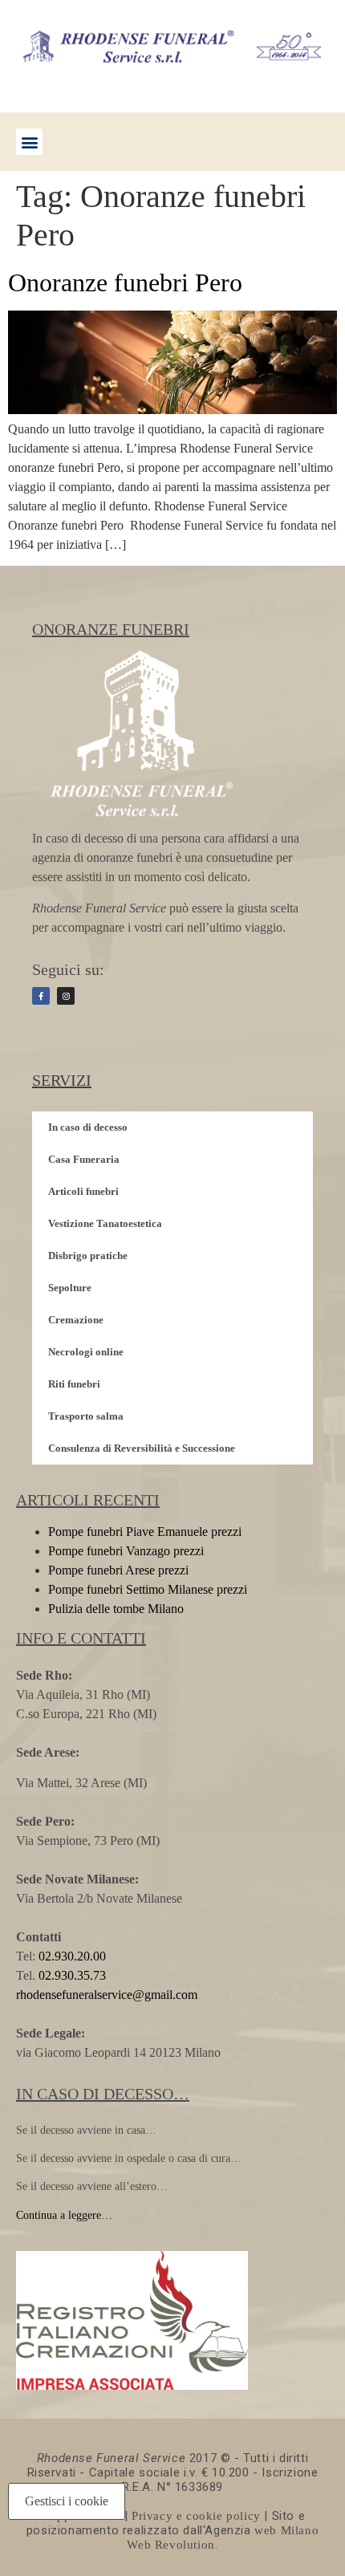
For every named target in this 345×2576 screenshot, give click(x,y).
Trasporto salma (86, 1416)
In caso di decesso (88, 1127)
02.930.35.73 (71, 1975)
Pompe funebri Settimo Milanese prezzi (148, 1589)
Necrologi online (86, 1352)
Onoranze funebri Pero (125, 282)
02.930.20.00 (72, 1956)
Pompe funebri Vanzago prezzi (126, 1551)
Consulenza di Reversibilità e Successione (142, 1448)
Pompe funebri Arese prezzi (118, 1570)
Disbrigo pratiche (88, 1255)
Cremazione (76, 1320)
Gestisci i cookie (67, 2501)
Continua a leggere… (64, 2215)
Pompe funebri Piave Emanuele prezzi (145, 1532)
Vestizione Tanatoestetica (105, 1223)
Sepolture (70, 1288)
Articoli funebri (83, 1191)
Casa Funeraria (84, 1159)
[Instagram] (66, 996)
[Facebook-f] (41, 996)
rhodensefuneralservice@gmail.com (107, 1995)
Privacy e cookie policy (196, 2516)
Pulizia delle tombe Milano (116, 1609)
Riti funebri (74, 1384)
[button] (29, 142)
